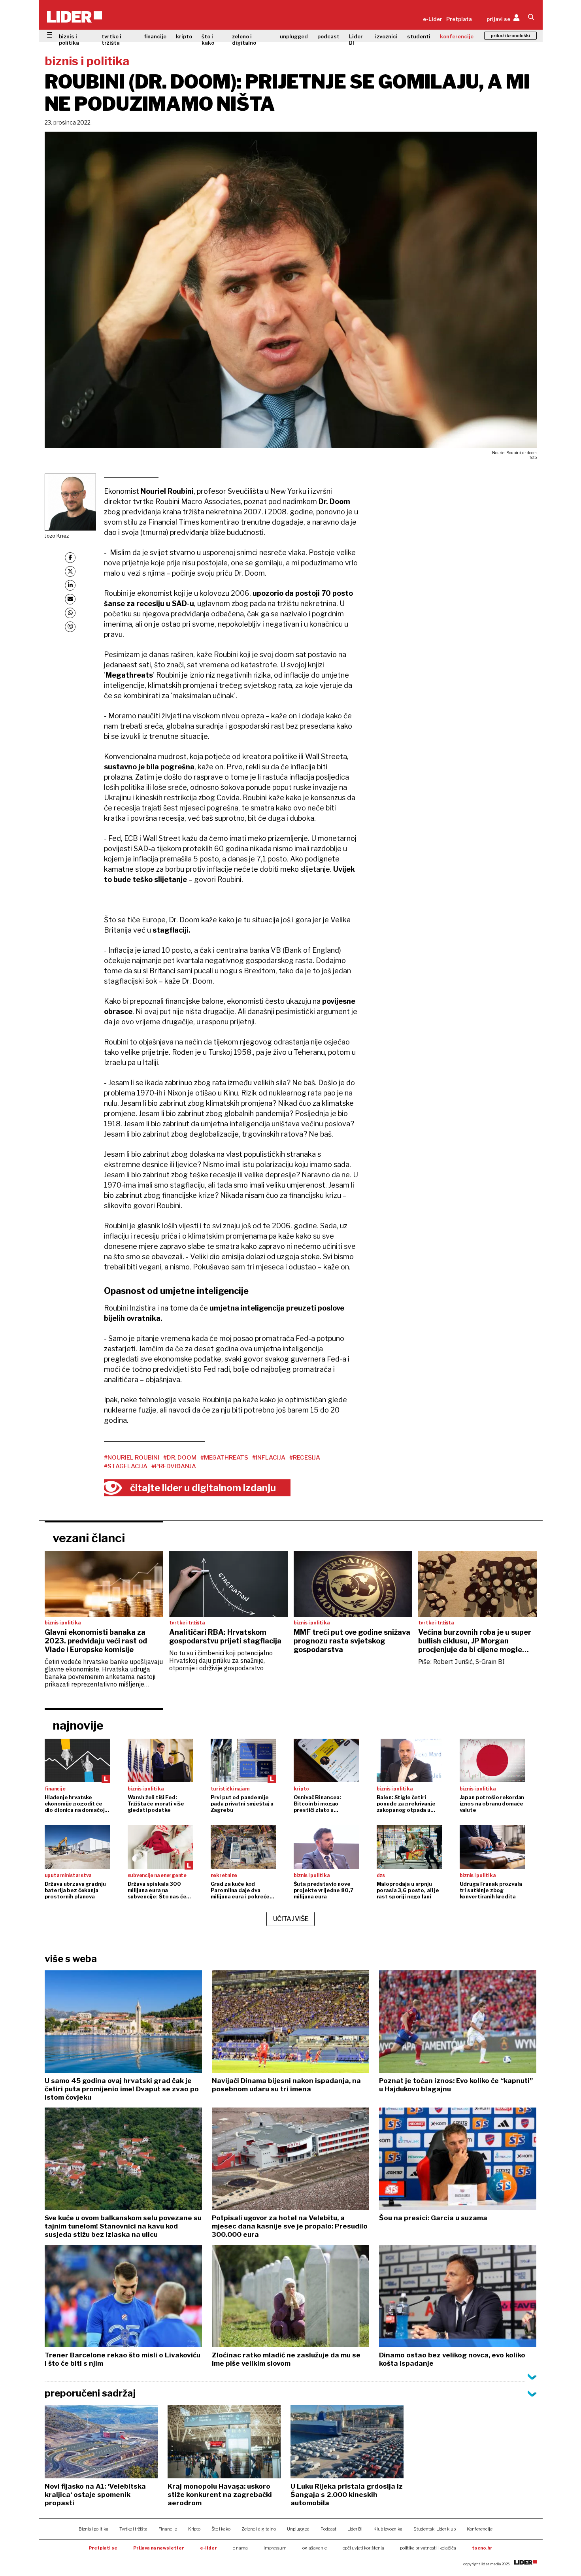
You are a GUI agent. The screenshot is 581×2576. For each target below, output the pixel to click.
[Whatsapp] (70, 613)
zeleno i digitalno (244, 40)
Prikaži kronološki (510, 36)
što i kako (208, 40)
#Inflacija (269, 1458)
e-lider (208, 2548)
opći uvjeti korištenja (363, 2548)
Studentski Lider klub (435, 2529)
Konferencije (480, 2529)
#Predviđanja (174, 1466)
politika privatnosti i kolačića (428, 2548)
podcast (328, 36)
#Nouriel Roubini (132, 1458)
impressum (275, 2548)
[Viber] (70, 627)
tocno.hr (482, 2548)
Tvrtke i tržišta (133, 2529)
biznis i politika (69, 40)
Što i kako (221, 2529)
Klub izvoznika (388, 2529)
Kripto (194, 2529)
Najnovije (78, 1725)
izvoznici (386, 36)
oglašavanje (315, 2548)
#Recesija (305, 1458)
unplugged (294, 36)
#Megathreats (224, 1458)
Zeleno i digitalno (259, 2529)
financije (155, 36)
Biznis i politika (93, 2529)
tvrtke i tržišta (111, 40)
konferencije (457, 36)
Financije (168, 2529)
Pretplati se (103, 2548)
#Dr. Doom (180, 1458)
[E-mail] (70, 599)
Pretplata (459, 19)
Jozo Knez (57, 536)
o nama (240, 2548)
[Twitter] (70, 571)
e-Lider (433, 19)
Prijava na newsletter (159, 2548)
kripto (184, 36)
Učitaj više (291, 1919)
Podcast (328, 2529)
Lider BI (356, 40)
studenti (419, 36)
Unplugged (298, 2529)
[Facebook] (70, 558)
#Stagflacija (126, 1466)
